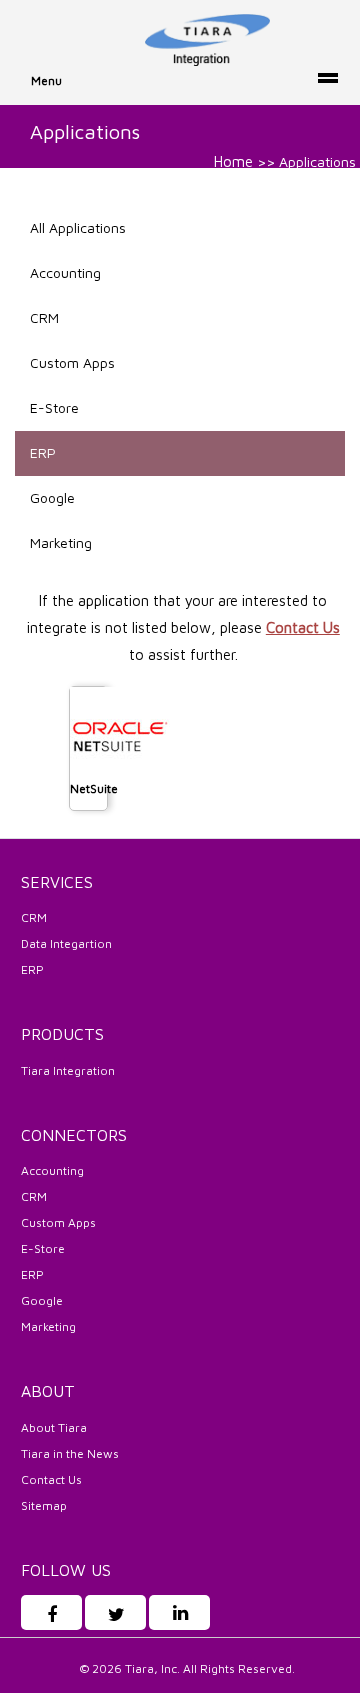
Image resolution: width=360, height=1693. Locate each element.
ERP (43, 452)
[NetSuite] (120, 735)
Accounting (65, 272)
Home (233, 161)
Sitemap (44, 1505)
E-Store (54, 407)
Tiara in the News (70, 1453)
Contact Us (303, 627)
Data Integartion (66, 943)
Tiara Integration (68, 1070)
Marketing (61, 542)
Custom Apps (72, 362)
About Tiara (54, 1427)
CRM (44, 317)
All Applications (78, 227)
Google (52, 497)
